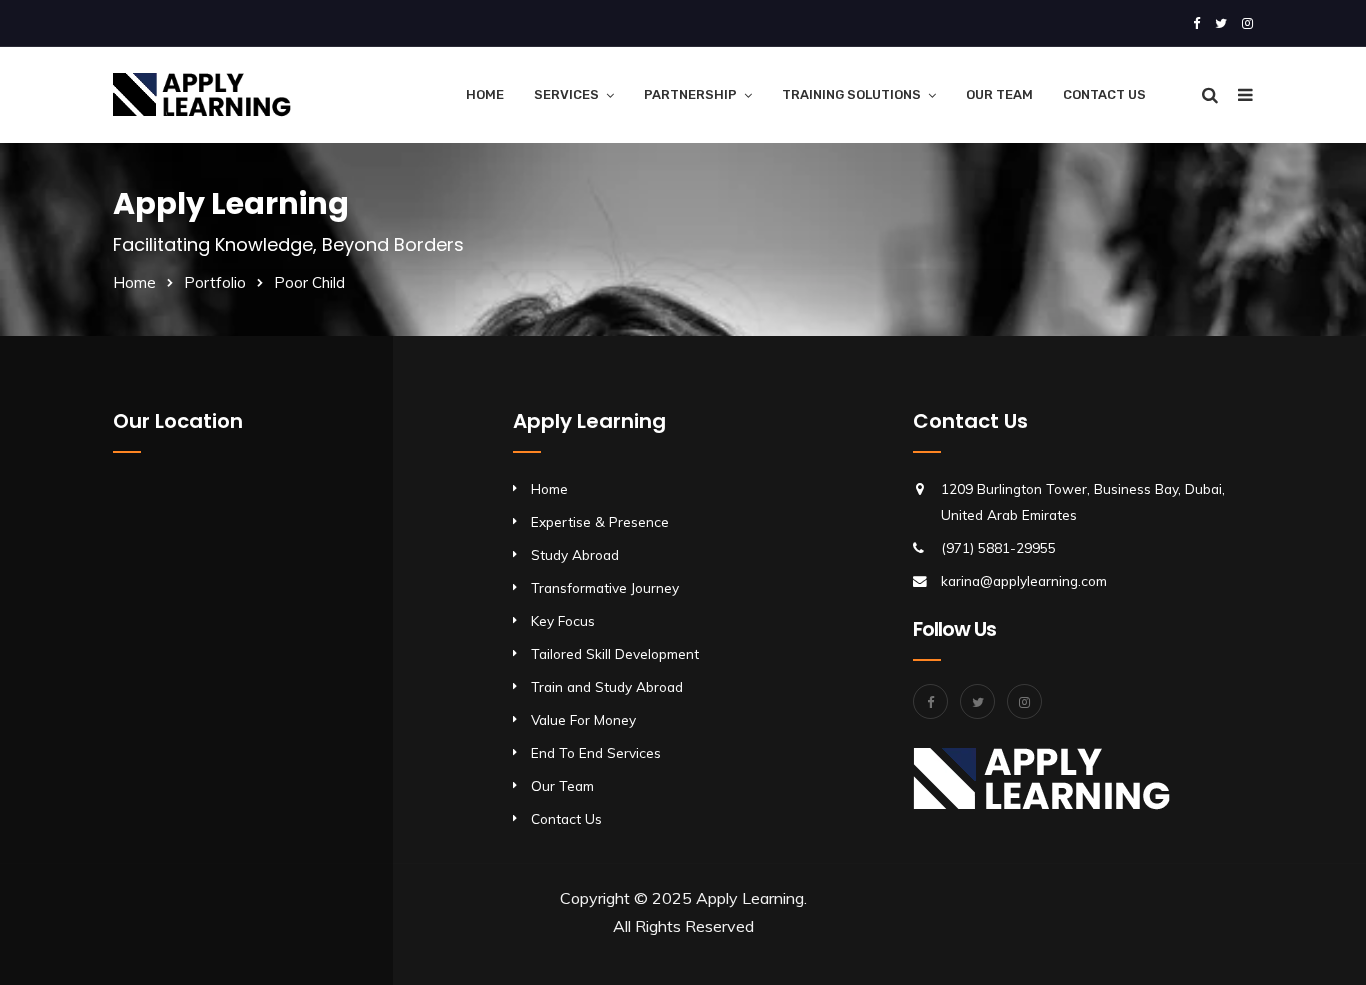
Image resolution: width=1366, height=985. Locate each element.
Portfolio (215, 282)
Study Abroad (575, 554)
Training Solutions (851, 94)
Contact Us (1104, 94)
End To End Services (596, 752)
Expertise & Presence (600, 521)
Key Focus (563, 620)
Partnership (690, 94)
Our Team (999, 94)
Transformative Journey (605, 587)
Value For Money (583, 719)
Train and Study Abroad (607, 686)
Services (566, 94)
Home (485, 94)
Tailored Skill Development (615, 653)
